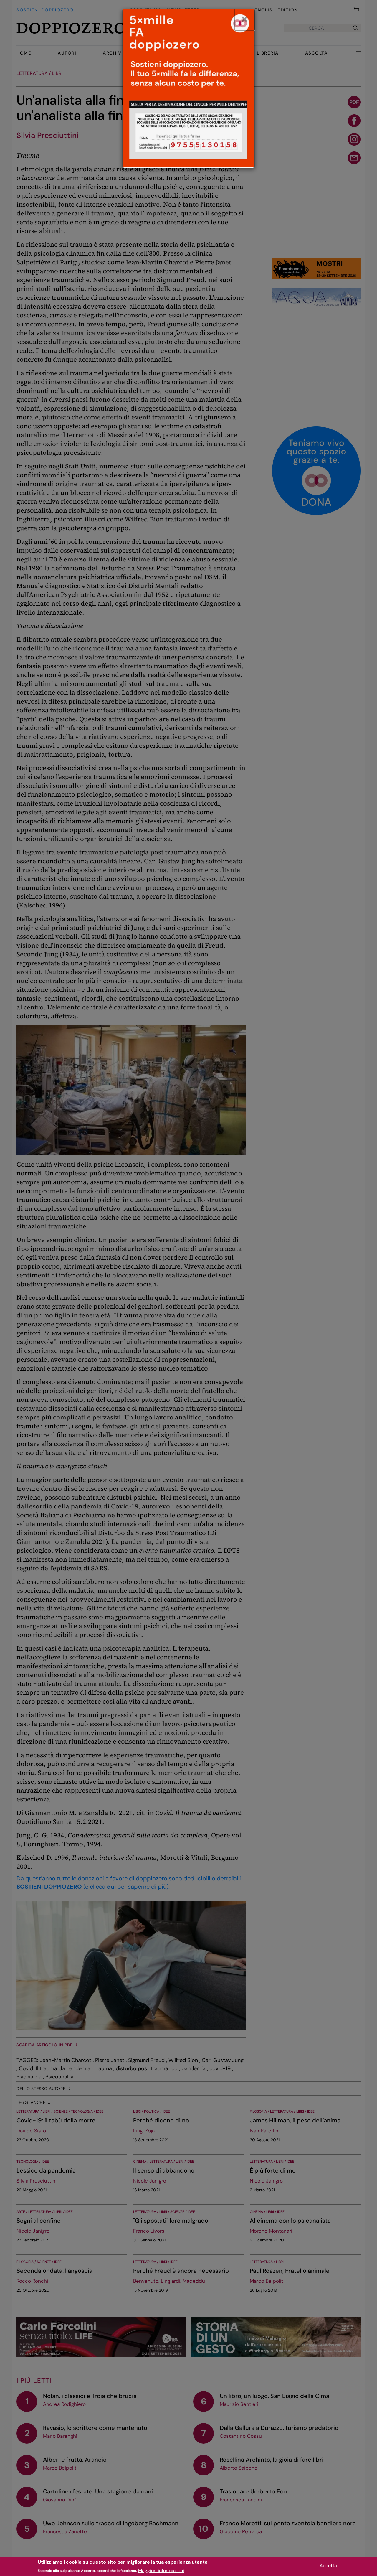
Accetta (328, 2566)
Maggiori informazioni (161, 2570)
